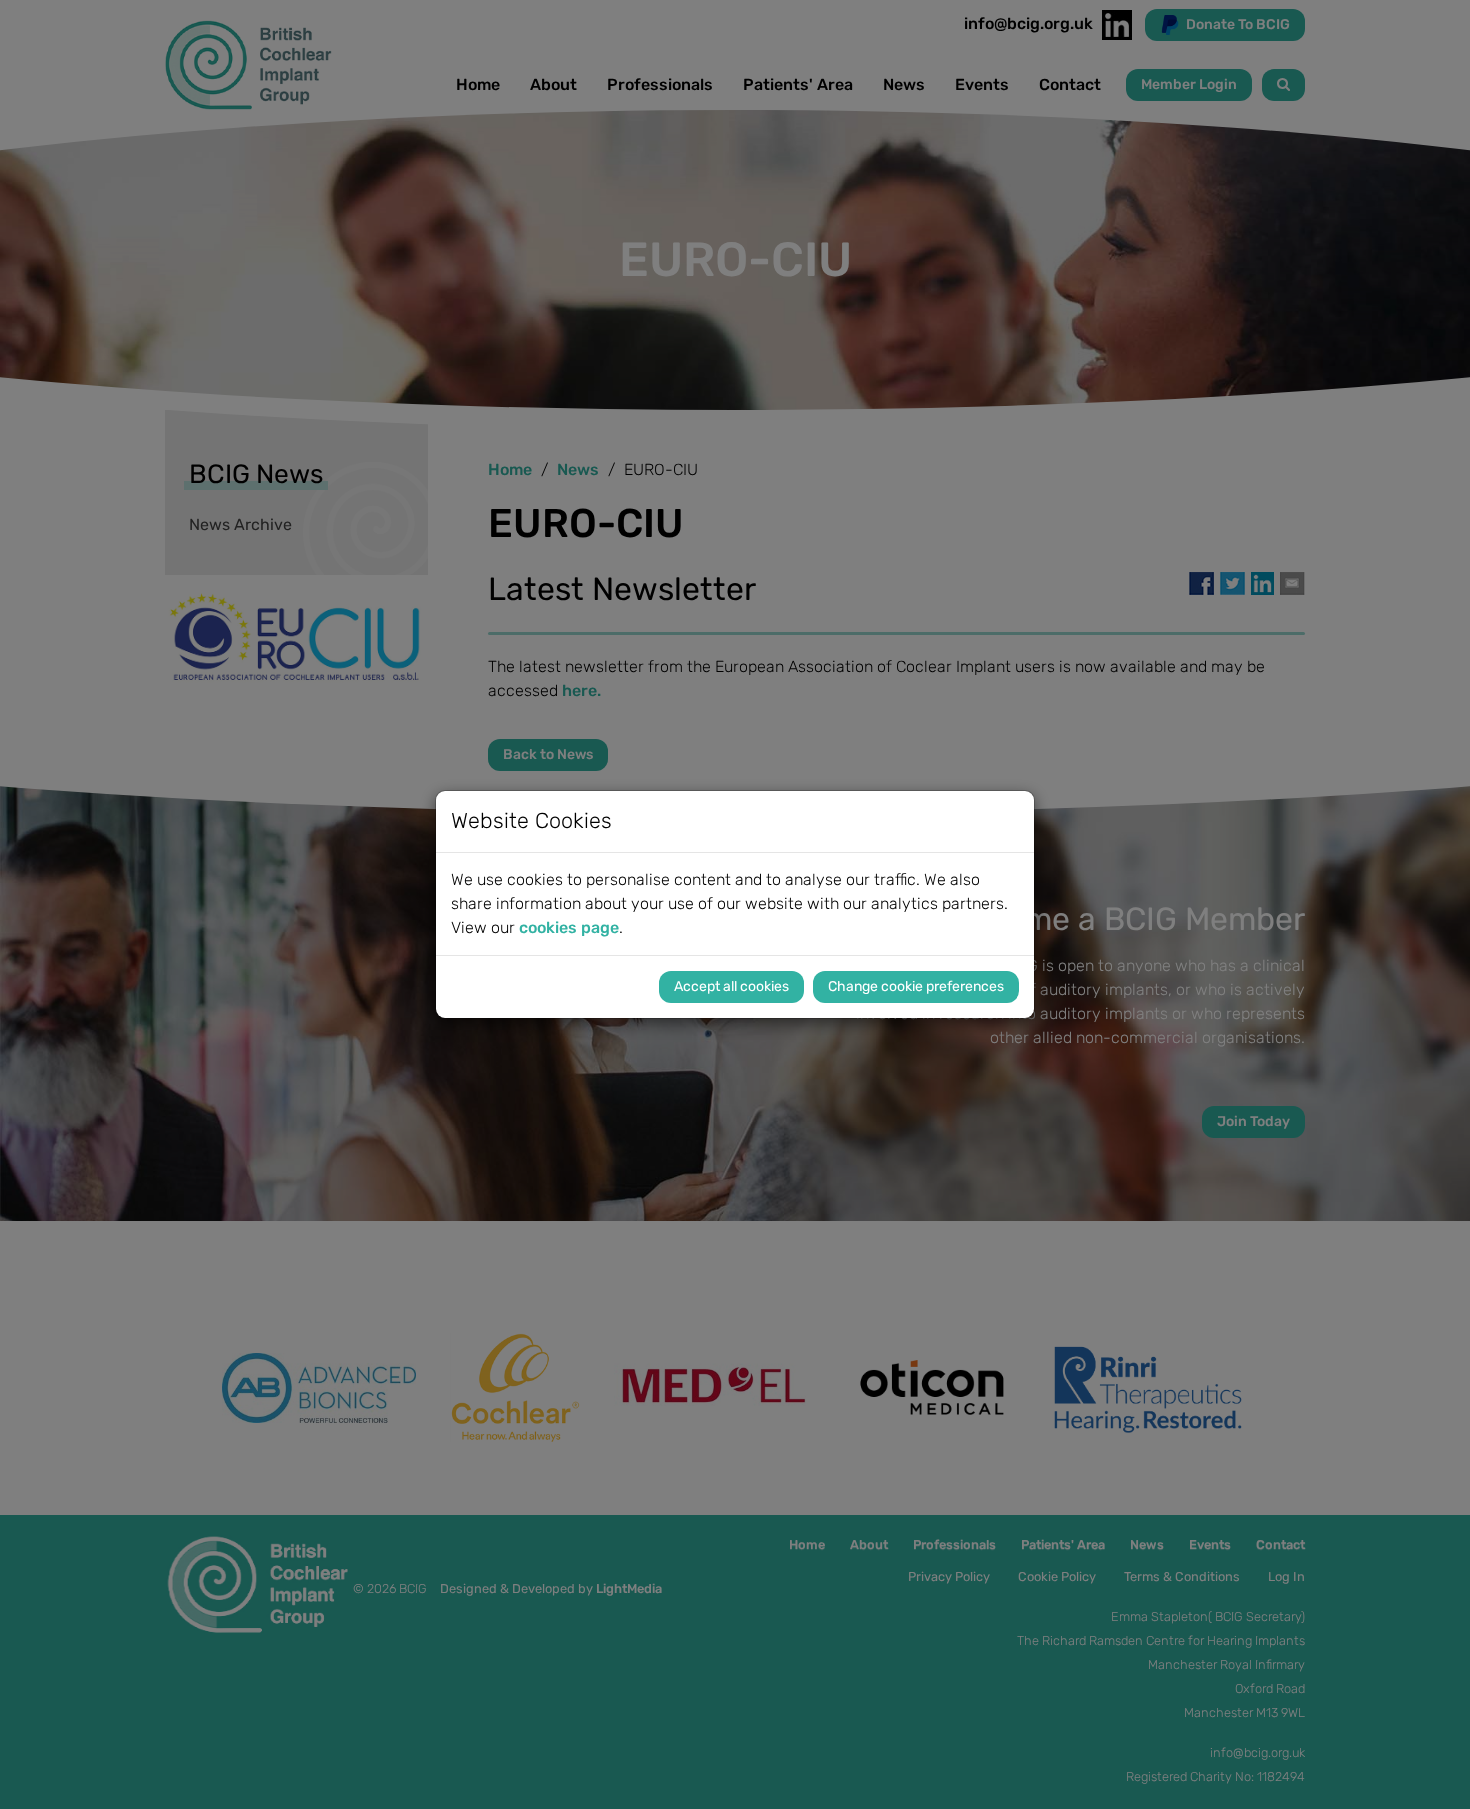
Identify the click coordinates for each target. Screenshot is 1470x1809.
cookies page (569, 927)
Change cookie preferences (916, 986)
